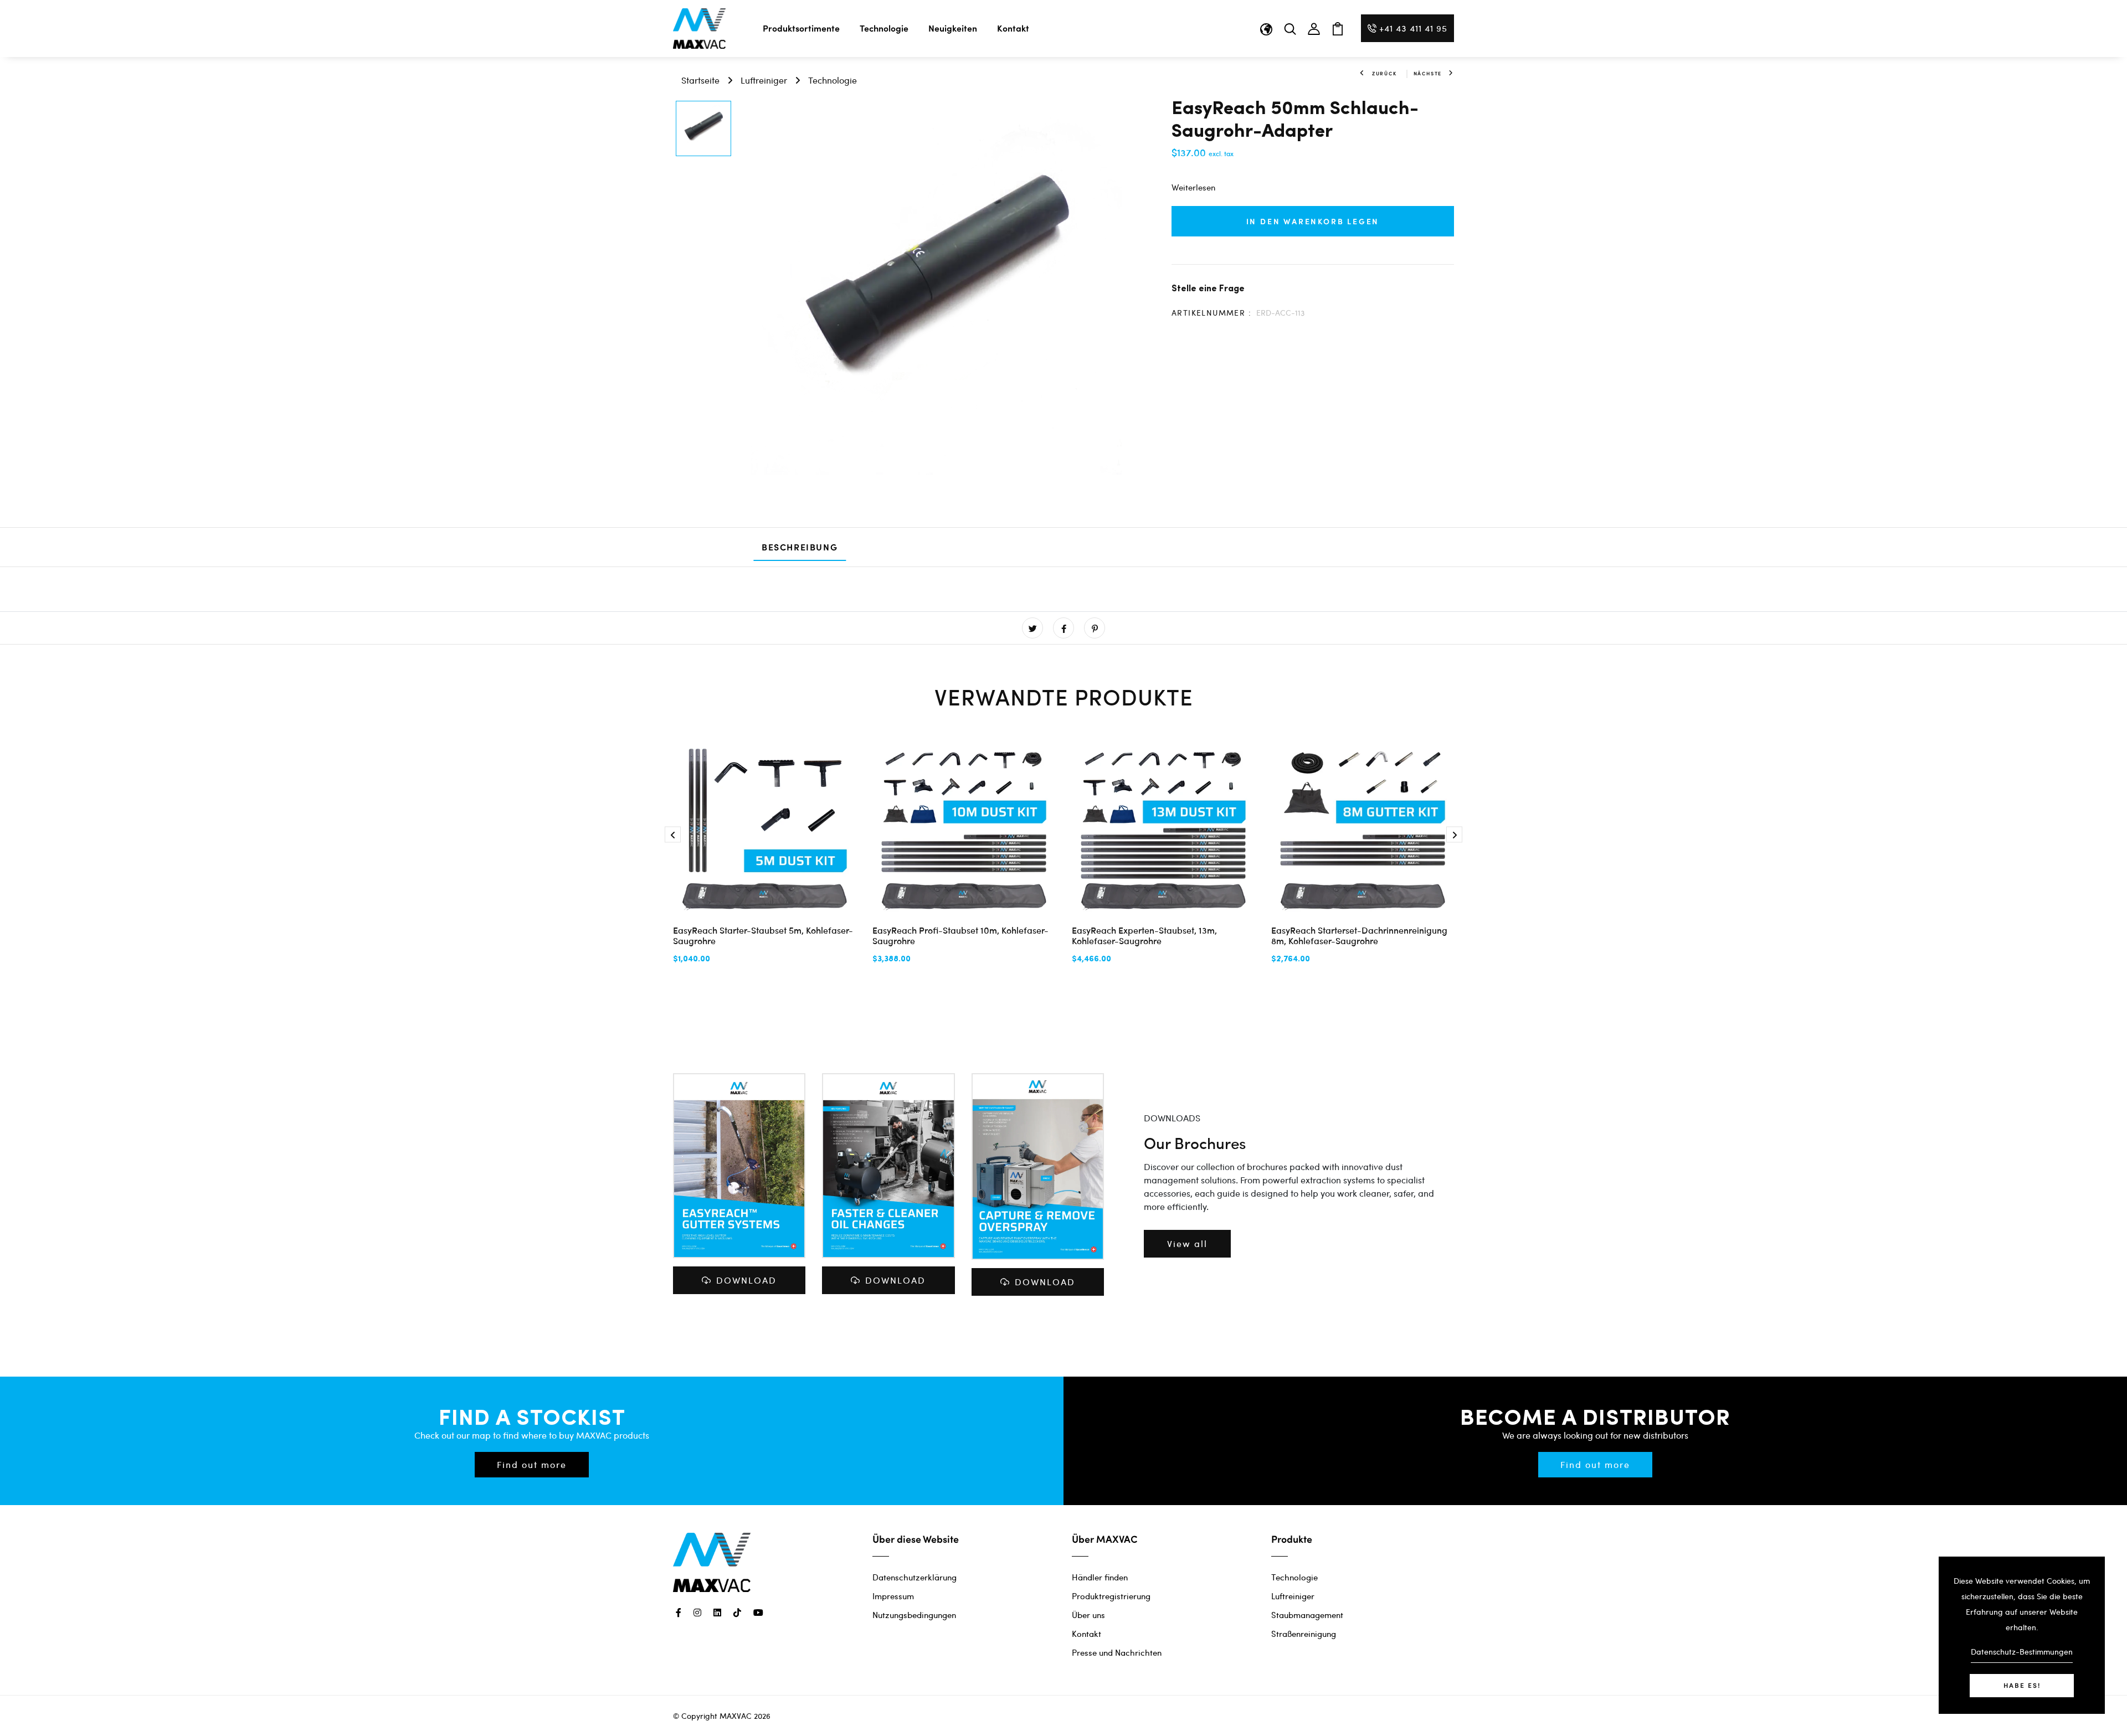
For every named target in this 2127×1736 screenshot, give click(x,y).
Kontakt (1013, 28)
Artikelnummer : (1211, 313)
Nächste (1428, 73)
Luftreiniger (764, 80)
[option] (703, 129)
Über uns (1088, 1615)
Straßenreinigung (1304, 1634)
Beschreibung (800, 547)
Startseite (700, 80)
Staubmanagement (1307, 1615)
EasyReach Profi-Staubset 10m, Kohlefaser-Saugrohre (960, 935)
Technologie (884, 28)
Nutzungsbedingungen (914, 1615)
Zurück (1384, 73)
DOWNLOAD (746, 1280)
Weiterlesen (1193, 187)
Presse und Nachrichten (1117, 1652)
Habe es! (2022, 1685)
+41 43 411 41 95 (1413, 28)
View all (1187, 1243)
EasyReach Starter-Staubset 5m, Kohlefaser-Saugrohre (763, 935)
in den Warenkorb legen (1313, 221)
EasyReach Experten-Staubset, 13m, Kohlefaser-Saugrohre (1144, 935)
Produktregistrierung (1111, 1596)
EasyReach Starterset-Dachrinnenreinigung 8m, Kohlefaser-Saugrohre (1359, 935)
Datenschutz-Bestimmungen (2022, 1652)
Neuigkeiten (953, 28)
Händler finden (1100, 1577)
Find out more (532, 1464)
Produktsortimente (801, 28)
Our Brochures (1195, 1143)
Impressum (893, 1596)
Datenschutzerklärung (914, 1577)
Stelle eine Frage (1208, 288)
